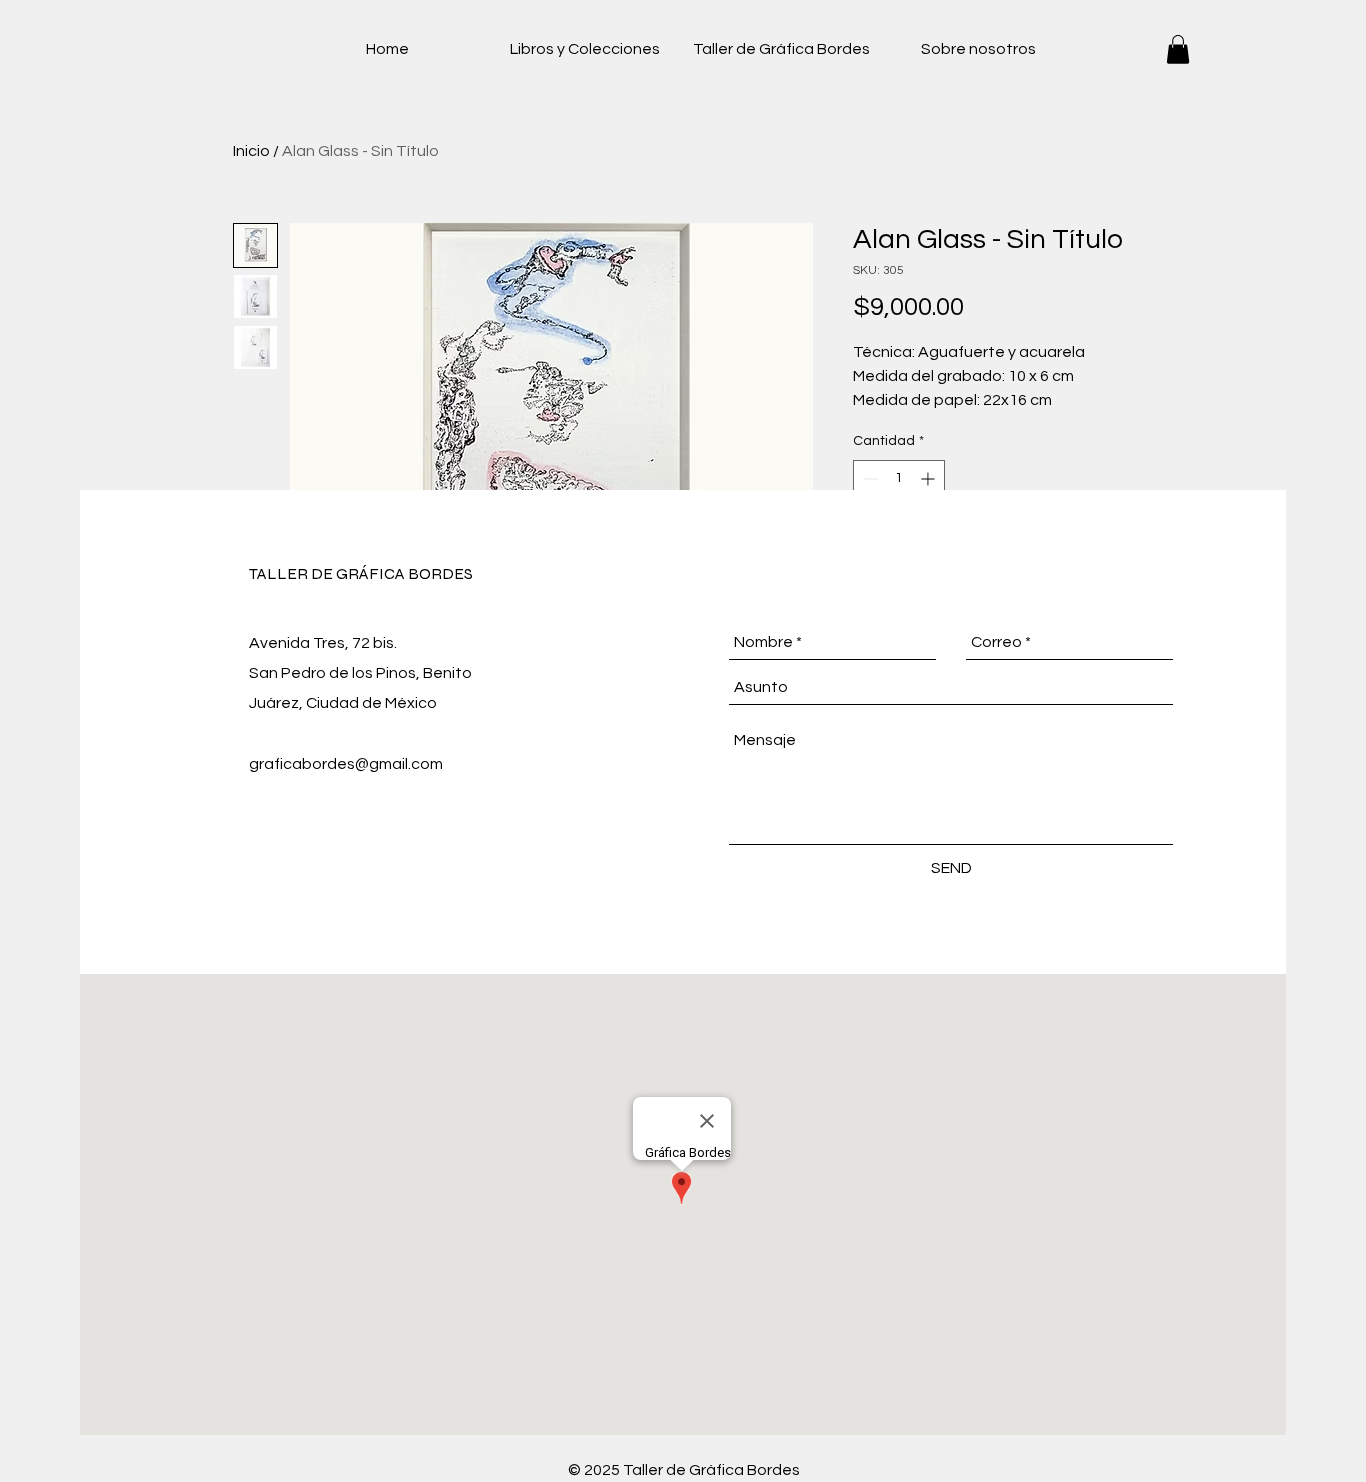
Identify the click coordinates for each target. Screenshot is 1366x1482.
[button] (1178, 49)
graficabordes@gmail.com (346, 764)
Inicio (251, 151)
